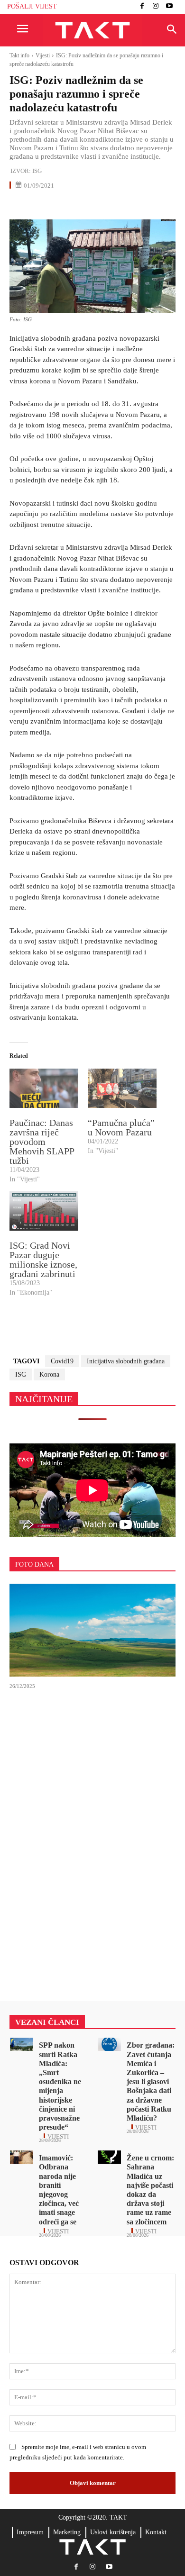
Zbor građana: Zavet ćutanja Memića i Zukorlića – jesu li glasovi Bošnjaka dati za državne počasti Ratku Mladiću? (151, 2082)
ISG (37, 171)
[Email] (84, 206)
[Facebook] (142, 7)
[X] (41, 206)
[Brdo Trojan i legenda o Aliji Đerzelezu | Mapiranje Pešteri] (92, 1630)
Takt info (19, 55)
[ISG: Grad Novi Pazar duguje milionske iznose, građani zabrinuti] (44, 1211)
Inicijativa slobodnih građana (126, 1361)
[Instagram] (156, 7)
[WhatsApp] (63, 206)
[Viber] (128, 206)
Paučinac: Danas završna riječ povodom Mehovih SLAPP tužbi (42, 1142)
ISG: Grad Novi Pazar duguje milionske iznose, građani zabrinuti (43, 1260)
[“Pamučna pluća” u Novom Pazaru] (122, 1088)
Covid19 (62, 1361)
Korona (49, 1374)
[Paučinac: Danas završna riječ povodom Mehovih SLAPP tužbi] (44, 1088)
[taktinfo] (92, 30)
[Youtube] (169, 7)
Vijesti (43, 55)
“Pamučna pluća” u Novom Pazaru (121, 1127)
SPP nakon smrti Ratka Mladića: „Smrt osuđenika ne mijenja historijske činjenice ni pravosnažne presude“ (60, 2086)
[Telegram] (106, 206)
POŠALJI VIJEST (32, 6)
